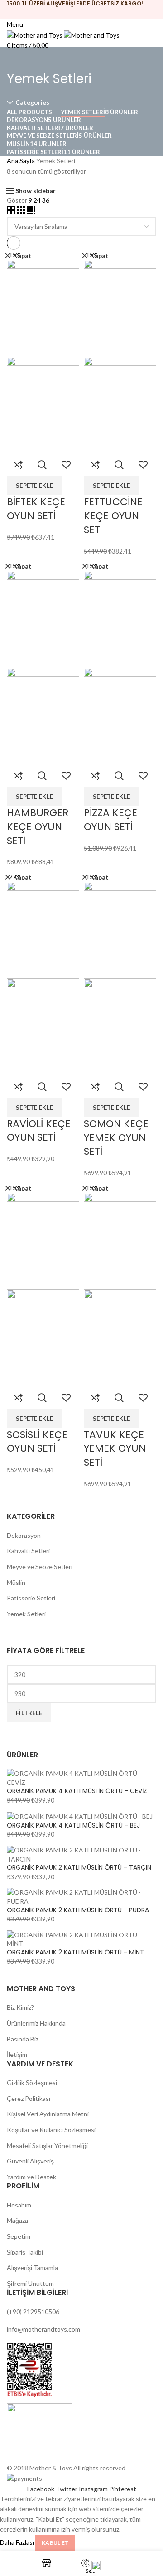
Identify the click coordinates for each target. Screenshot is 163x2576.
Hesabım (19, 2205)
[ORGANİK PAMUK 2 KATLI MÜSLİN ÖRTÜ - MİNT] (81, 1938)
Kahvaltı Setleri (28, 1551)
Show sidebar (36, 191)
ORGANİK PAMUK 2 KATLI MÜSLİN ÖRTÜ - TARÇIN (79, 1868)
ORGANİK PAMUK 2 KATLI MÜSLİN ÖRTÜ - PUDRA (78, 1910)
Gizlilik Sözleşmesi (32, 2083)
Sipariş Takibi (25, 2252)
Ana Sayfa (21, 161)
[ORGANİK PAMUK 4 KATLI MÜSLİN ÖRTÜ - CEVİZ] (81, 1777)
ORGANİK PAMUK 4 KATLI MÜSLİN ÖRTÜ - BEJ (73, 1825)
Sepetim (19, 2236)
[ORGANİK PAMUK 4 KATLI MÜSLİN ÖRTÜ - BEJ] (80, 1816)
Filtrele (29, 1713)
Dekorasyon (24, 1535)
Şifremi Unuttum (30, 2283)
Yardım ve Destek (31, 2177)
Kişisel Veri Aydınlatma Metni (48, 2114)
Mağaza (17, 2220)
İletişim (17, 2054)
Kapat (22, 256)
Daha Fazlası (17, 2542)
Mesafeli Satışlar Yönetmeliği (47, 2146)
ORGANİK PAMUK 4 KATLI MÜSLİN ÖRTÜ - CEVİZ (77, 1791)
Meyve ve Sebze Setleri (40, 1567)
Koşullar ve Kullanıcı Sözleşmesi (51, 2130)
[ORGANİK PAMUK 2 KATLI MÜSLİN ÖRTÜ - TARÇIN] (81, 1854)
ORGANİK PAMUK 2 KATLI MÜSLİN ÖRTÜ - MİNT (75, 1952)
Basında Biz (23, 2039)
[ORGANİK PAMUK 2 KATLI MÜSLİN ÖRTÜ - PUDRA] (81, 1896)
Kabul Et (55, 2543)
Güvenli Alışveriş (30, 2161)
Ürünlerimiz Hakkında (36, 2023)
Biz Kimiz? (20, 2007)
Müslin (16, 1582)
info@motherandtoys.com (43, 2329)
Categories (32, 102)
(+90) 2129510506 (33, 2311)
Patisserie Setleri (31, 1598)
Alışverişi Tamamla (32, 2267)
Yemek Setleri (26, 1614)
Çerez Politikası (29, 2098)
